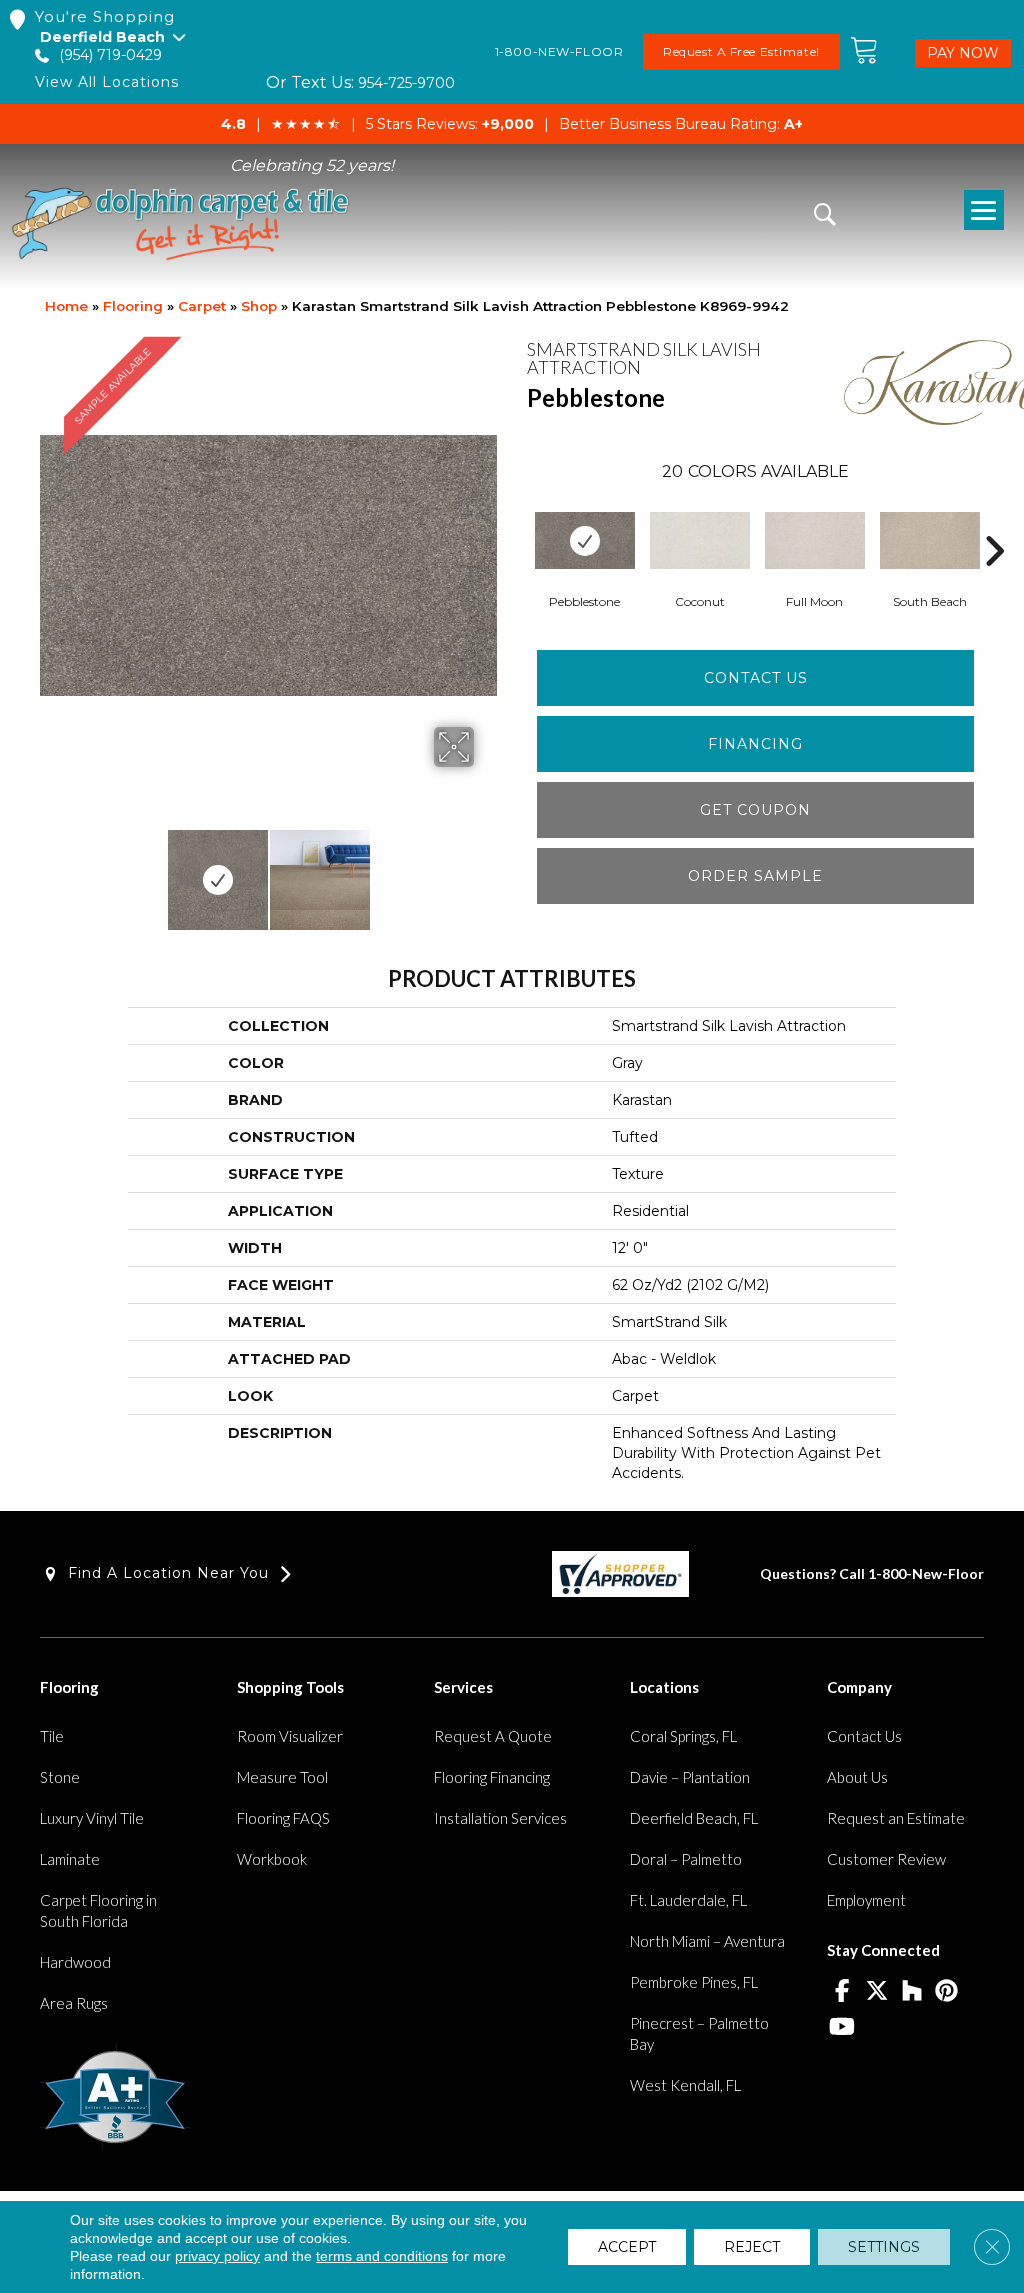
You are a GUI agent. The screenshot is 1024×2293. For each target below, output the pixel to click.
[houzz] (911, 1992)
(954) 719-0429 (110, 55)
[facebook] (841, 1992)
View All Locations (107, 82)
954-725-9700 (406, 83)
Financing (755, 744)
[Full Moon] (815, 540)
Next (487, 870)
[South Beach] (930, 540)
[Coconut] (700, 540)
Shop (259, 306)
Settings (884, 2247)
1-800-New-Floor (926, 1573)
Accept (627, 2247)
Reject (752, 2247)
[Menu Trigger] (984, 210)
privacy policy (217, 2256)
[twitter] (876, 1992)
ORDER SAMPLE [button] (755, 876)
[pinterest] (946, 1992)
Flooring (133, 306)
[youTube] (841, 2028)
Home (66, 306)
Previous (50, 870)
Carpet (202, 306)
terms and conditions (382, 2256)
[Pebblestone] (585, 540)
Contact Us (756, 678)
